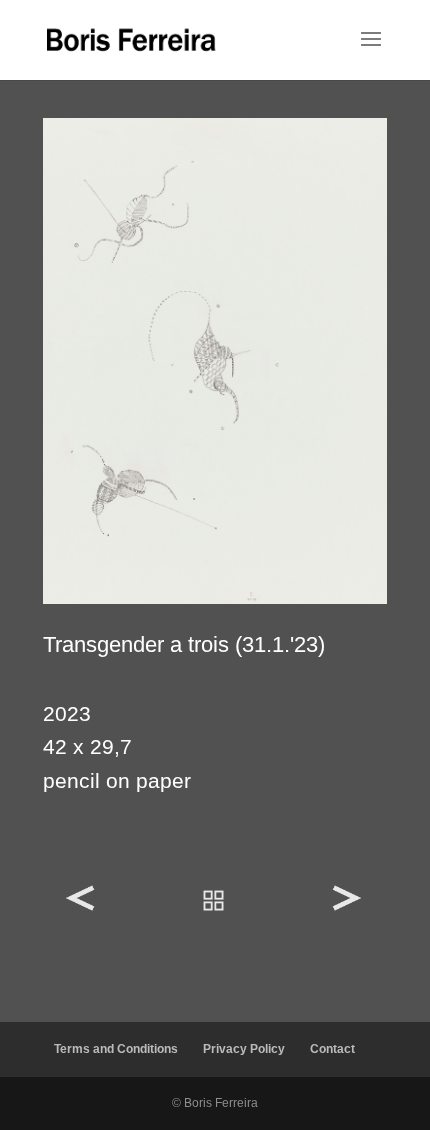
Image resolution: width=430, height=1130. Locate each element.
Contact (332, 1049)
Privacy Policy (244, 1049)
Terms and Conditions (116, 1049)
